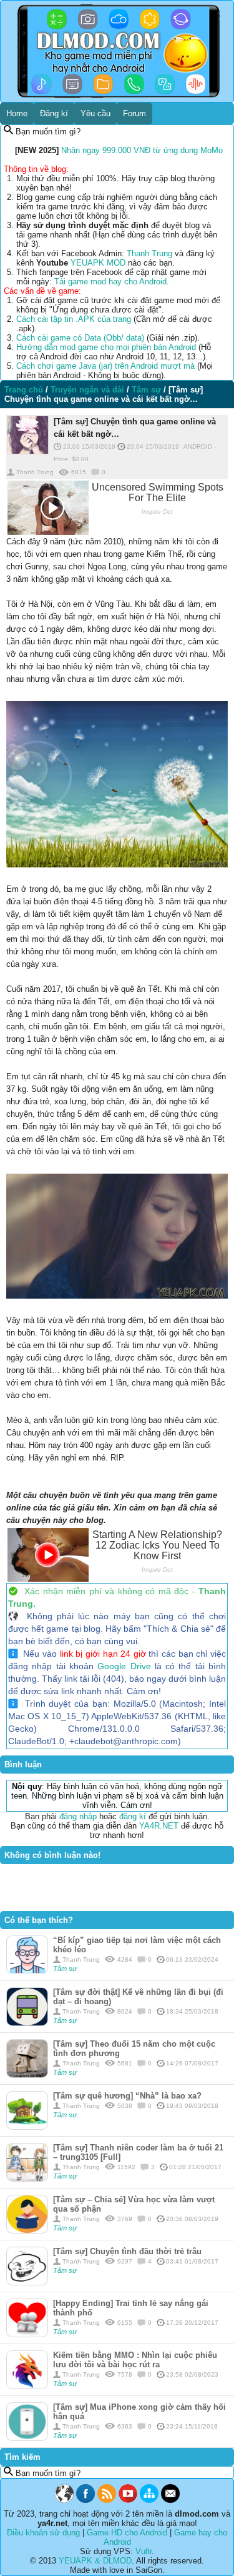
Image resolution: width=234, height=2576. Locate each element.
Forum (134, 113)
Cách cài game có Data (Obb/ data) (80, 338)
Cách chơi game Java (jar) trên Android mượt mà (105, 366)
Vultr (144, 2551)
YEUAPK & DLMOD (95, 2561)
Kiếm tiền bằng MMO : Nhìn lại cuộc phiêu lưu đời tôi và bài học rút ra (135, 2360)
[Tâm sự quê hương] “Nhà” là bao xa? (127, 2096)
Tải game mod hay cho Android (110, 282)
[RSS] (107, 2500)
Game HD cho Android (127, 2533)
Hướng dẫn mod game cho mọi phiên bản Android (106, 347)
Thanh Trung (149, 253)
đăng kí (133, 1816)
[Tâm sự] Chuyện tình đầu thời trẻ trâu (127, 2251)
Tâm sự (65, 1969)
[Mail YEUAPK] (170, 2500)
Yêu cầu (95, 113)
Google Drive (124, 1666)
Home (17, 113)
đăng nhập (78, 1816)
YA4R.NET (159, 1826)
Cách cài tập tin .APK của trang (74, 319)
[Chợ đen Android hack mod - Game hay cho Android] (64, 2500)
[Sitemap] (149, 2500)
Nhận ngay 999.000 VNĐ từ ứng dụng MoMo (142, 150)
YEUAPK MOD (98, 263)
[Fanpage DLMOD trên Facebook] (85, 2500)
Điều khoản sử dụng (43, 2533)
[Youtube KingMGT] (128, 2500)
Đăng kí (54, 113)
